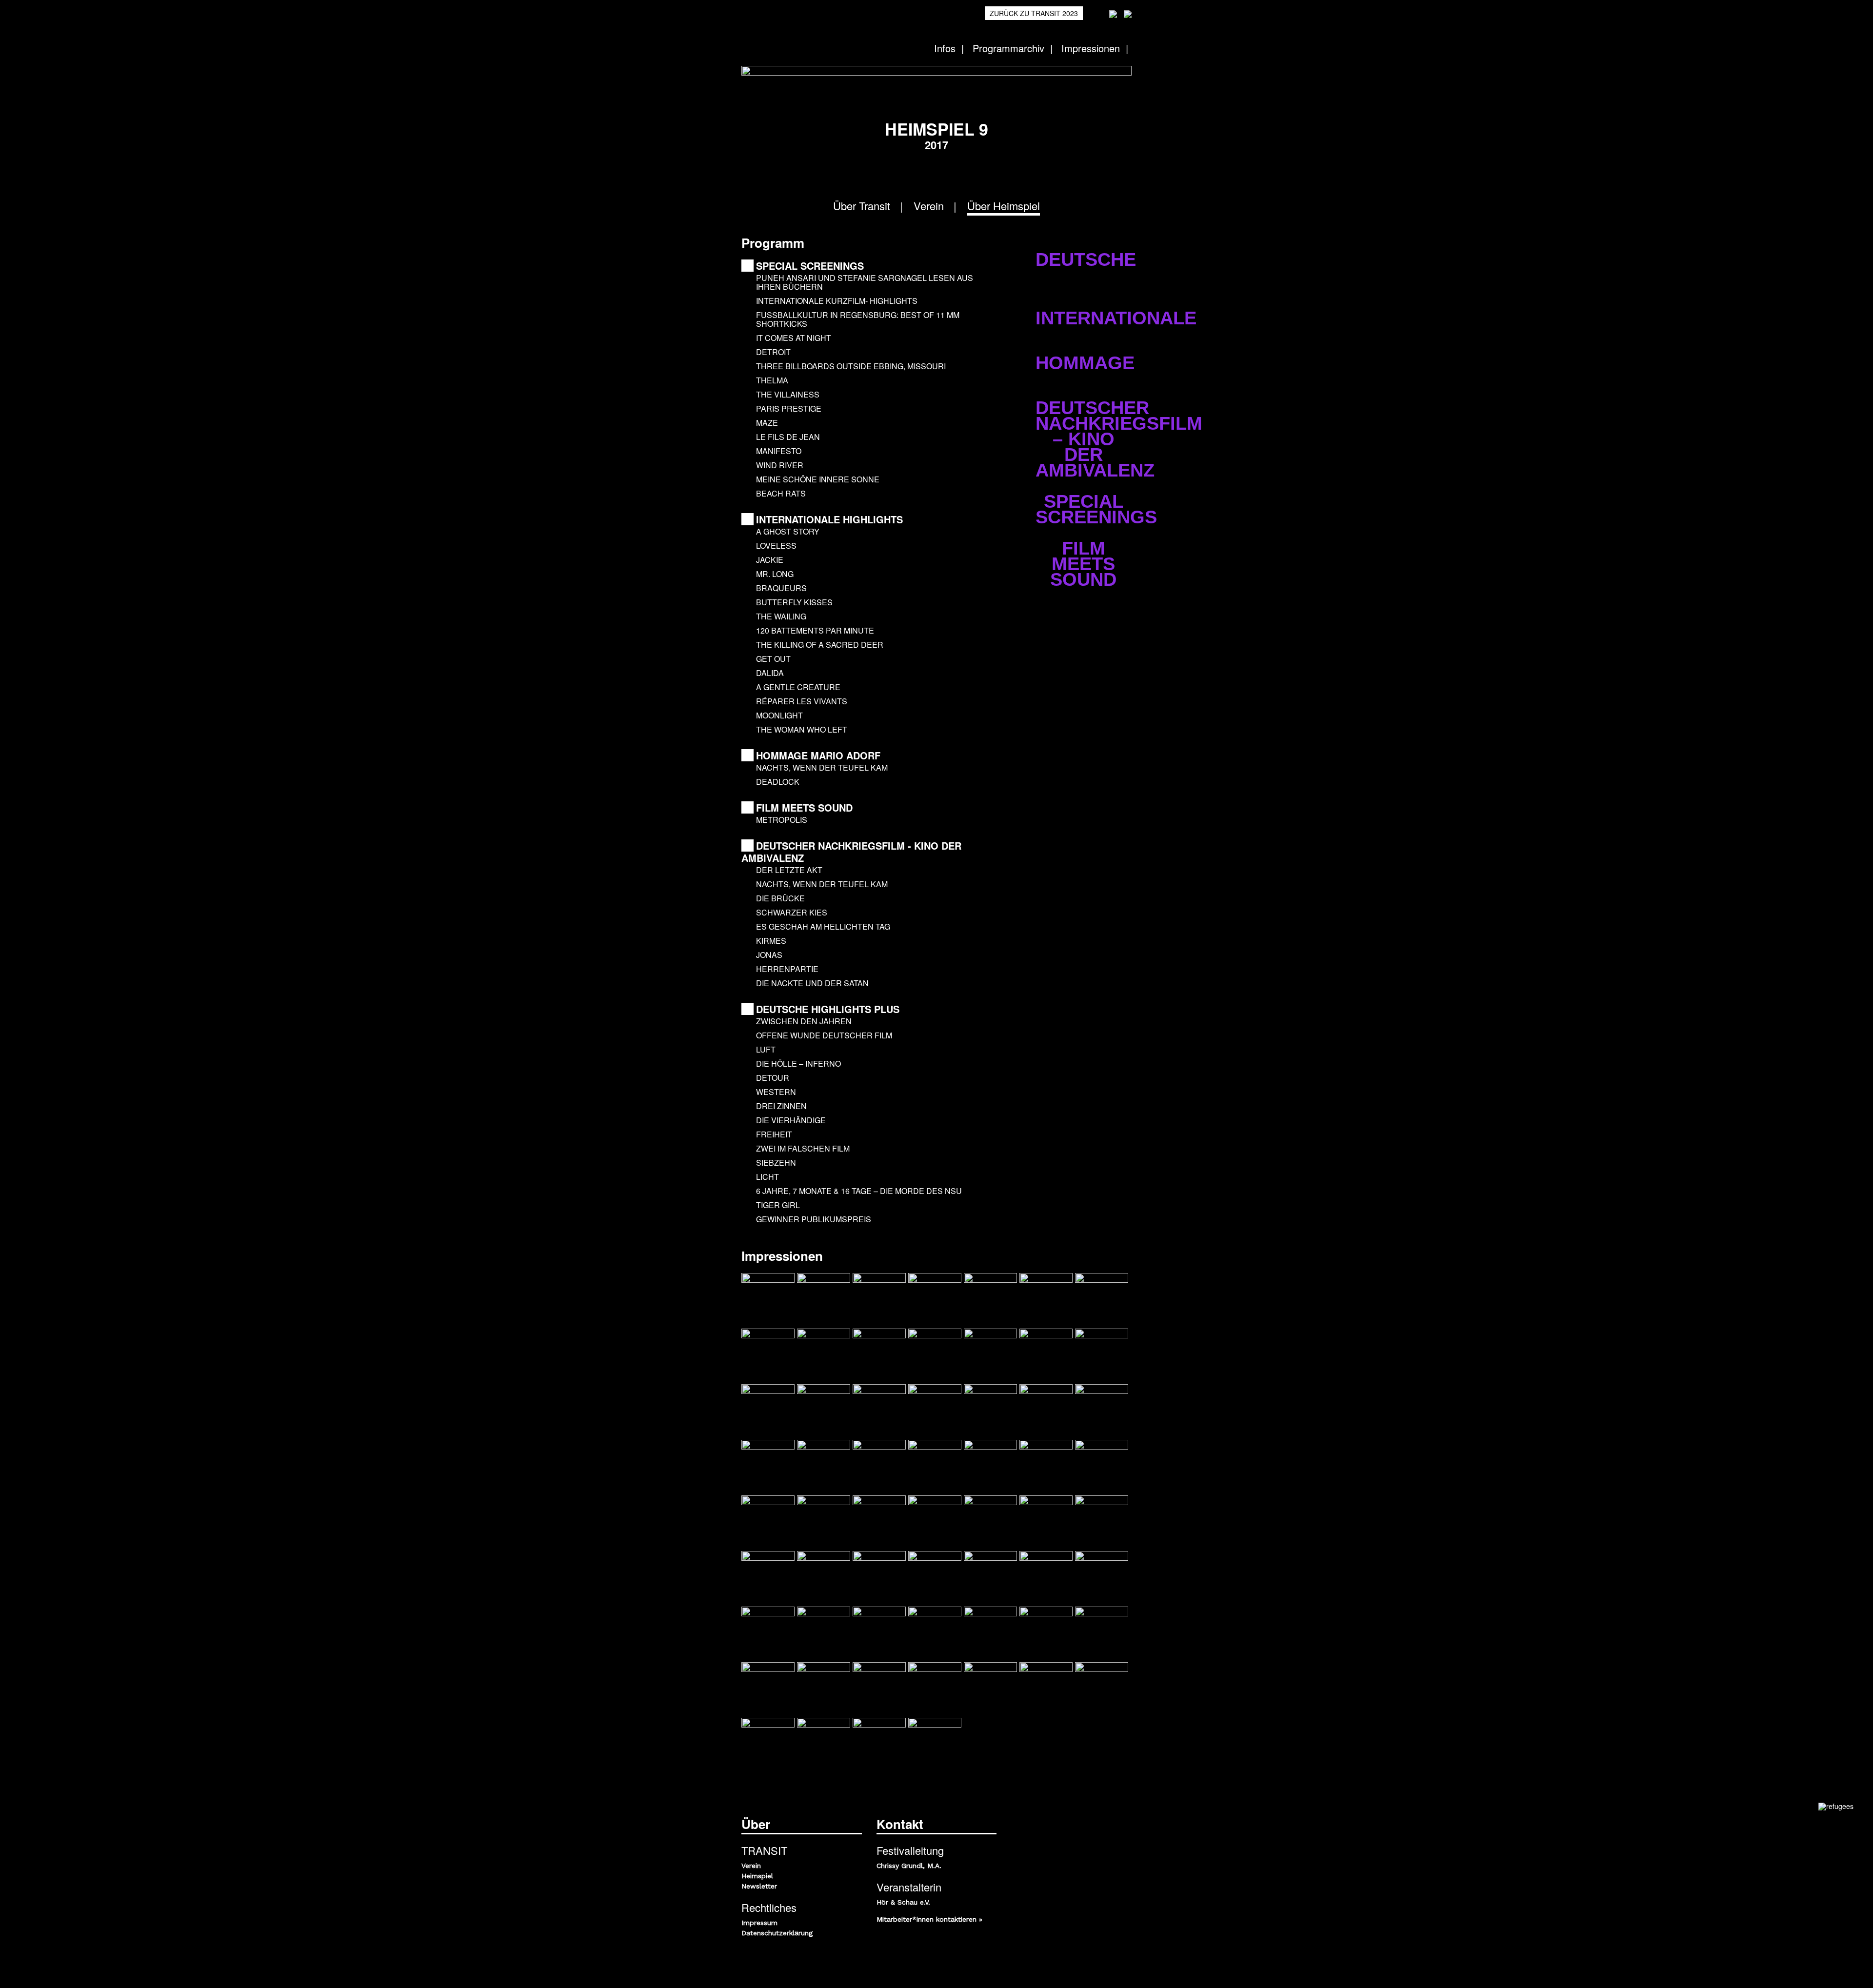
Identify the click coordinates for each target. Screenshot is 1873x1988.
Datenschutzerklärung (777, 1933)
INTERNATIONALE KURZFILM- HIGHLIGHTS (838, 301)
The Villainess (789, 394)
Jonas (770, 955)
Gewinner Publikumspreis (815, 1219)
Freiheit (775, 1134)
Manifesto (780, 451)
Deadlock (779, 782)
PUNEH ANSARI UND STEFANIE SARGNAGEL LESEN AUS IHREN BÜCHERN (865, 282)
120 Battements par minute (816, 630)
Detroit (774, 352)
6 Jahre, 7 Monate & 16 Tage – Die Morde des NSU (860, 1191)
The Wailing (782, 616)
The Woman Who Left (803, 729)
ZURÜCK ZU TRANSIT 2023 (1034, 13)
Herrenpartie (788, 969)
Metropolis (783, 820)
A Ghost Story (789, 531)
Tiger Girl (779, 1205)
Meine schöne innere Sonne (819, 479)
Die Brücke (781, 898)
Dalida (771, 673)
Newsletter (759, 1886)
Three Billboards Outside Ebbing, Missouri (852, 366)
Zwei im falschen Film (804, 1148)
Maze (768, 423)
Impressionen (1091, 48)
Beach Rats (782, 493)
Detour (774, 1078)
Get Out (774, 659)
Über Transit (862, 206)
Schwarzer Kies (793, 912)
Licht (768, 1177)
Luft (767, 1049)
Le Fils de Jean (789, 437)
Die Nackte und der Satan (813, 983)
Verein (929, 206)
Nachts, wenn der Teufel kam (823, 767)
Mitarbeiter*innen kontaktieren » (929, 1919)
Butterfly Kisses (795, 602)
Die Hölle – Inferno (799, 1064)
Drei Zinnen (782, 1106)
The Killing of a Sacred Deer (821, 645)
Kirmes (772, 941)
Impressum (759, 1923)
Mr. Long (776, 574)
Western (777, 1092)
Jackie (771, 560)
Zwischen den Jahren (805, 1021)
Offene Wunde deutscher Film (825, 1035)
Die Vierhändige (792, 1120)
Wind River (781, 465)
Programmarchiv (1008, 48)
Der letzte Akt (790, 870)
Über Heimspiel (1004, 206)
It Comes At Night (795, 338)
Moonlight (780, 715)
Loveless (777, 546)
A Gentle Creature (799, 687)
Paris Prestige (790, 408)
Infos (945, 48)
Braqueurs (782, 588)
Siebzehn (777, 1163)
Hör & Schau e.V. (903, 1902)
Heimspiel (757, 1876)
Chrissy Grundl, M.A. (909, 1866)
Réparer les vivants (803, 701)
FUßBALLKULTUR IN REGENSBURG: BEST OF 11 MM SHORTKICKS (858, 319)
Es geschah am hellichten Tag (824, 926)
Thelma (773, 380)
